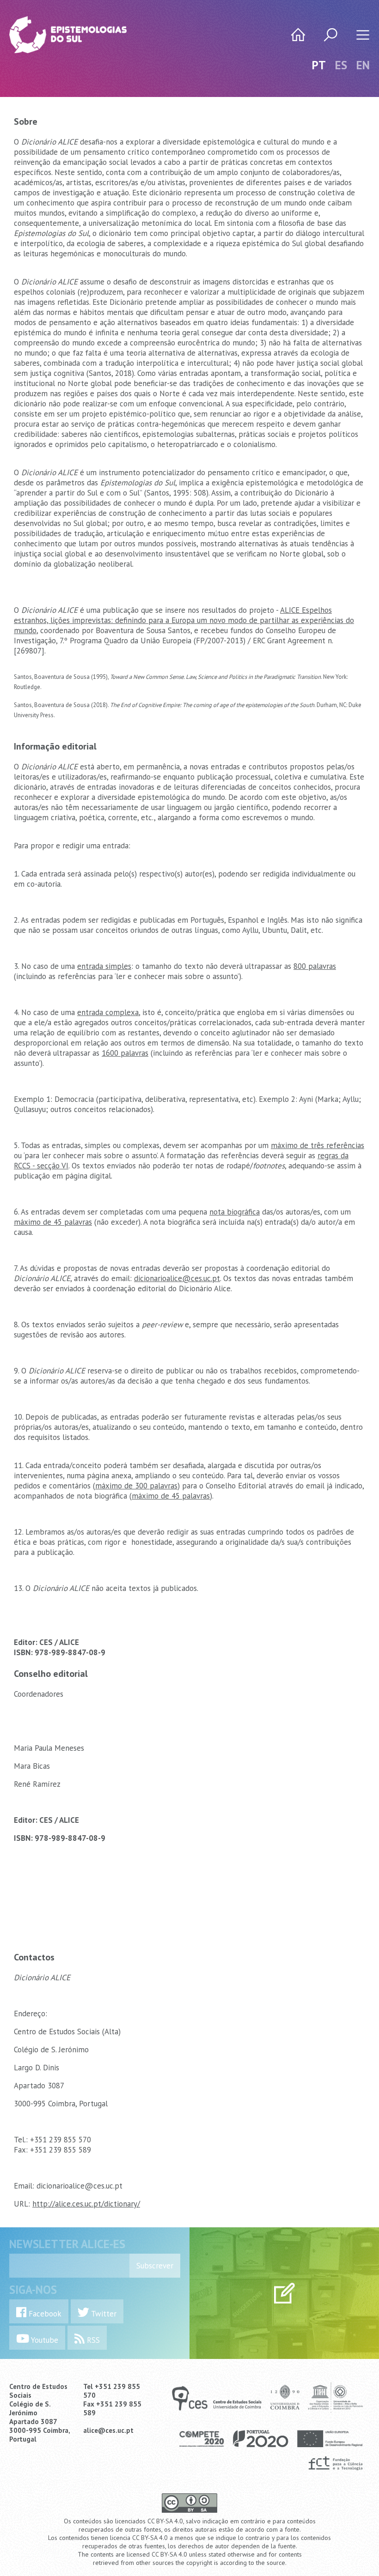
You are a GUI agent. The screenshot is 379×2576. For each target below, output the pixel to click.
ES (341, 65)
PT (319, 65)
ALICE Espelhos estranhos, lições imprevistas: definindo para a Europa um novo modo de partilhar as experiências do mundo (184, 620)
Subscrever (155, 2266)
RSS (92, 2340)
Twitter (103, 2314)
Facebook (44, 2314)
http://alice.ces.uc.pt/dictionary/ (86, 2204)
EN (363, 65)
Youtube (44, 2340)
